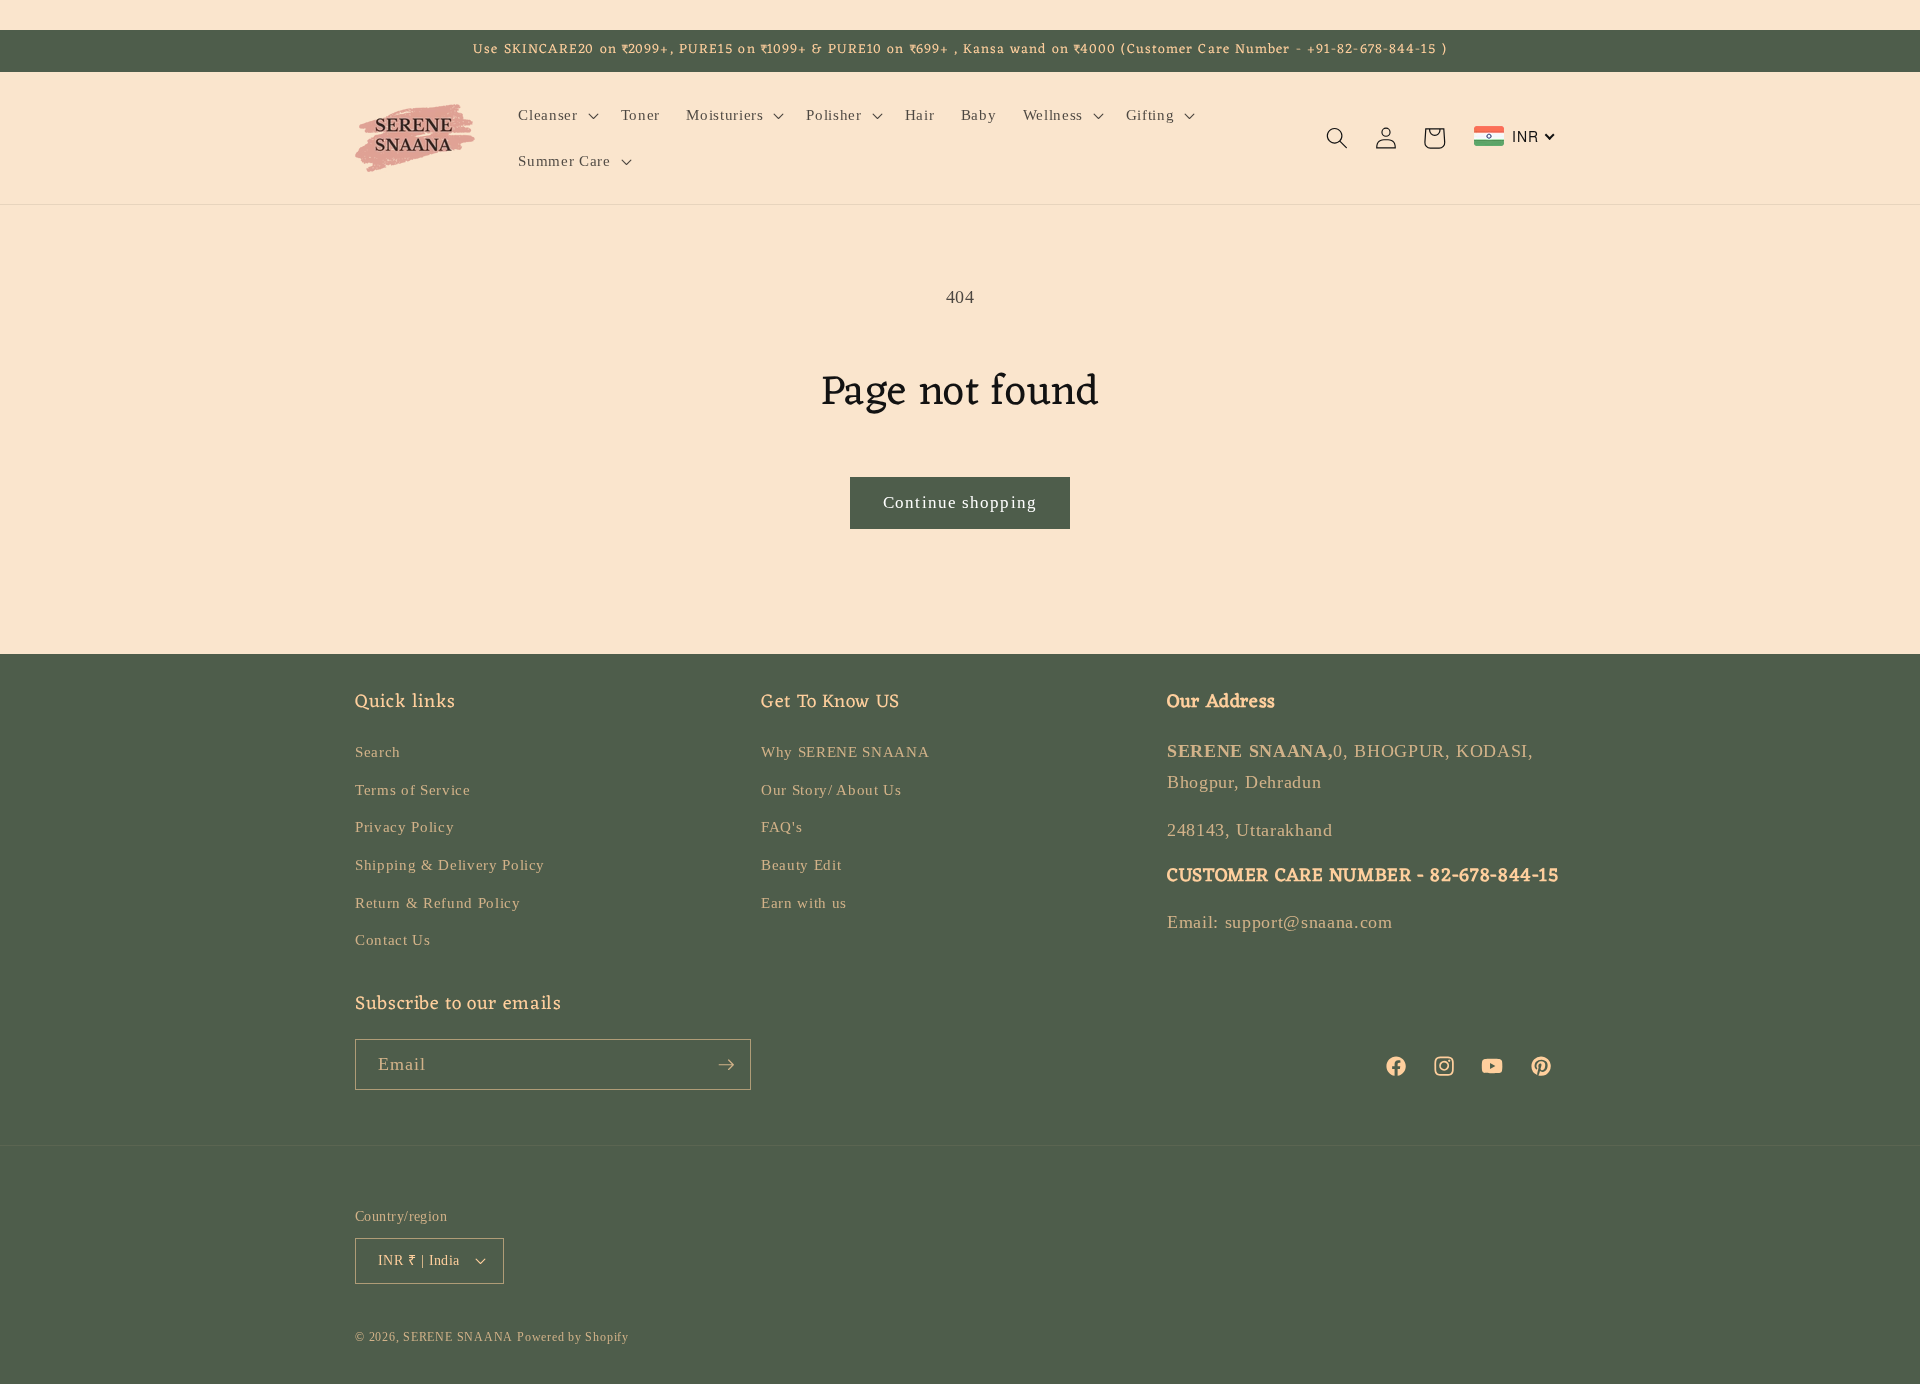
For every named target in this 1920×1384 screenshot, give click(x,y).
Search (378, 751)
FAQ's (781, 826)
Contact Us (393, 939)
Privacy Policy (404, 826)
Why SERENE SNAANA (845, 751)
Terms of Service (413, 789)
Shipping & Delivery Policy (450, 864)
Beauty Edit (801, 864)
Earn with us (804, 902)
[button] (556, 115)
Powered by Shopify (573, 1337)
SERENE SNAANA (458, 1337)
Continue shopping (960, 502)
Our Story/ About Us (831, 789)
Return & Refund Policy (438, 902)
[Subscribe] (726, 1065)
